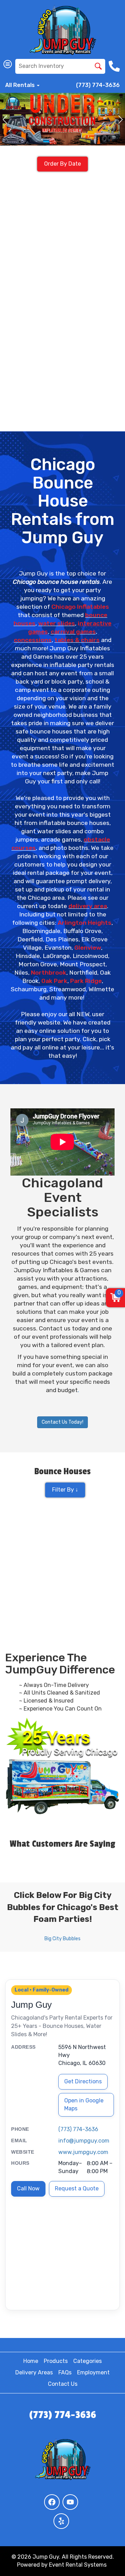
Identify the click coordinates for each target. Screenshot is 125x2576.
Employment (93, 2372)
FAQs (65, 2372)
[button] (5, 120)
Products (56, 2361)
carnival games (73, 632)
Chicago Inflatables (80, 607)
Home (31, 2361)
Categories (87, 2361)
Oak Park (54, 981)
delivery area (88, 906)
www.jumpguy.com (83, 2152)
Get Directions (83, 2081)
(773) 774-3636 (98, 85)
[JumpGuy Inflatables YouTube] (70, 2502)
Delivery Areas (34, 2372)
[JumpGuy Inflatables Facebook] (52, 2502)
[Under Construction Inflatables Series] (62, 119)
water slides (57, 623)
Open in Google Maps (84, 2104)
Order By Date (62, 164)
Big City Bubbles (62, 1939)
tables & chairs (77, 640)
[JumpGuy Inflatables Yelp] (61, 2521)
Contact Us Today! (62, 1422)
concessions (33, 640)
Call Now (28, 2188)
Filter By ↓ (65, 1490)
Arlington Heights (85, 923)
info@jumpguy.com (84, 2141)
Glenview (88, 948)
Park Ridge (86, 981)
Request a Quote (77, 2188)
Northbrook (49, 973)
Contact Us (63, 2384)
